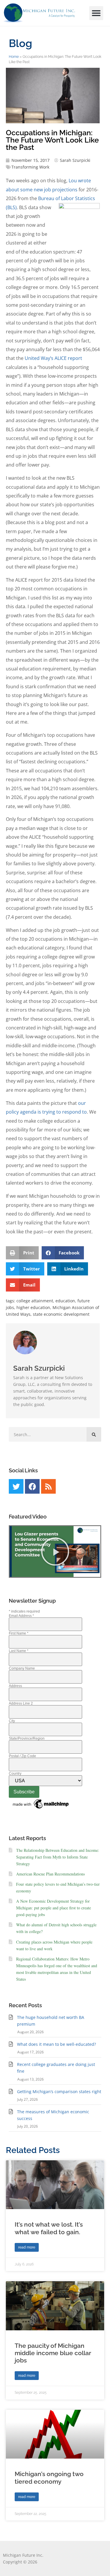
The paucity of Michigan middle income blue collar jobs (53, 2353)
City (12, 1721)
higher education (33, 1307)
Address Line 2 (21, 1703)
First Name (19, 1633)
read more (27, 2247)
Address (15, 1686)
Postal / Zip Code (22, 1756)
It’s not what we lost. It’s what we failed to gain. (49, 2228)
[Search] (94, 1434)
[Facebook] (32, 1486)
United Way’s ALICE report (53, 358)
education (65, 1301)
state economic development (61, 1314)
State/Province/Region (27, 1738)
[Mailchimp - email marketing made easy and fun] (41, 1809)
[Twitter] (16, 1486)
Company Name (22, 1668)
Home (14, 57)
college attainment (35, 1301)
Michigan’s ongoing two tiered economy (49, 2478)
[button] (96, 13)
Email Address (21, 1616)
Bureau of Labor (57, 198)
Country (15, 1774)
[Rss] (48, 1486)
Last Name (19, 1651)
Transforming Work (30, 167)
